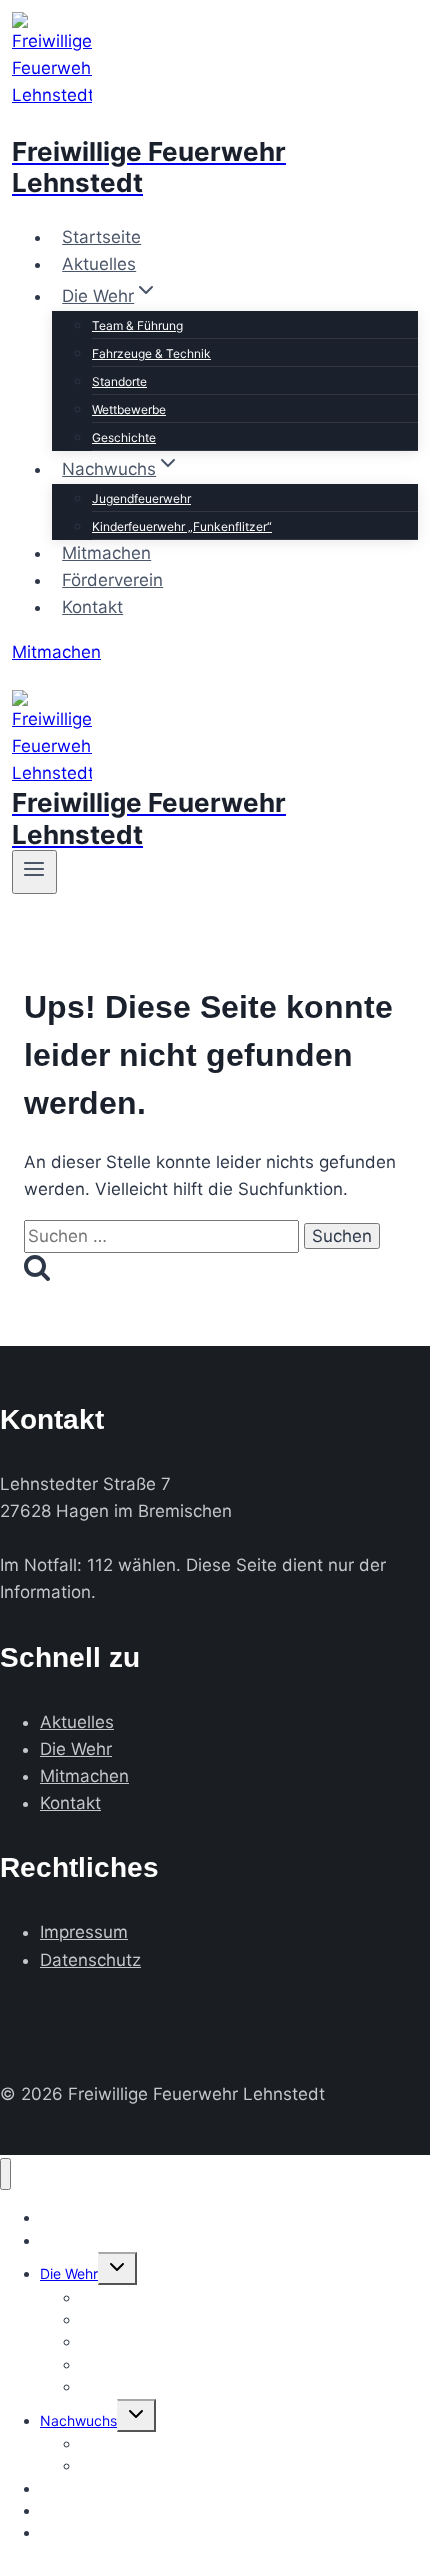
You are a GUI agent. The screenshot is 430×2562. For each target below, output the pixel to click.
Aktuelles (99, 264)
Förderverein (112, 580)
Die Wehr (76, 1749)
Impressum (84, 1932)
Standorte (119, 381)
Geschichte (124, 437)
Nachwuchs (78, 2420)
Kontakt (92, 607)
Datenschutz (90, 1960)
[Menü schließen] (5, 2174)
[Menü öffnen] (34, 872)
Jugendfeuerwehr (141, 498)
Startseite (101, 237)
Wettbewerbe (129, 409)
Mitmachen (106, 553)
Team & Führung (137, 325)
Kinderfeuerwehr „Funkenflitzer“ (182, 526)
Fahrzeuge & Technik (151, 353)
